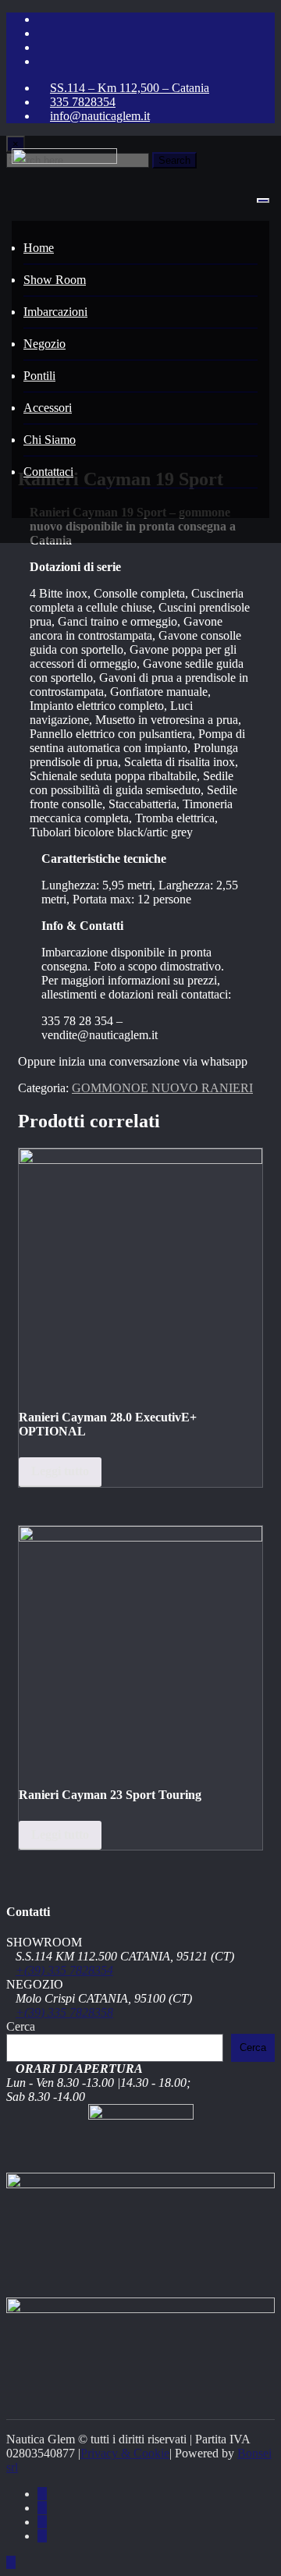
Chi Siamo (50, 440)
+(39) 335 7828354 (64, 1970)
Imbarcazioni (55, 312)
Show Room (55, 280)
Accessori (48, 408)
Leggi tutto (60, 1471)
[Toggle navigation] (263, 200)
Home (39, 248)
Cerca (21, 2026)
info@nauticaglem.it (100, 116)
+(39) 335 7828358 (64, 2012)
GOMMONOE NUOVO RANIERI (162, 1088)
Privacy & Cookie (125, 2453)
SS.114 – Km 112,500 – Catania (130, 88)
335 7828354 (83, 102)
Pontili (39, 376)
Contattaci (48, 472)
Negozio (44, 344)
